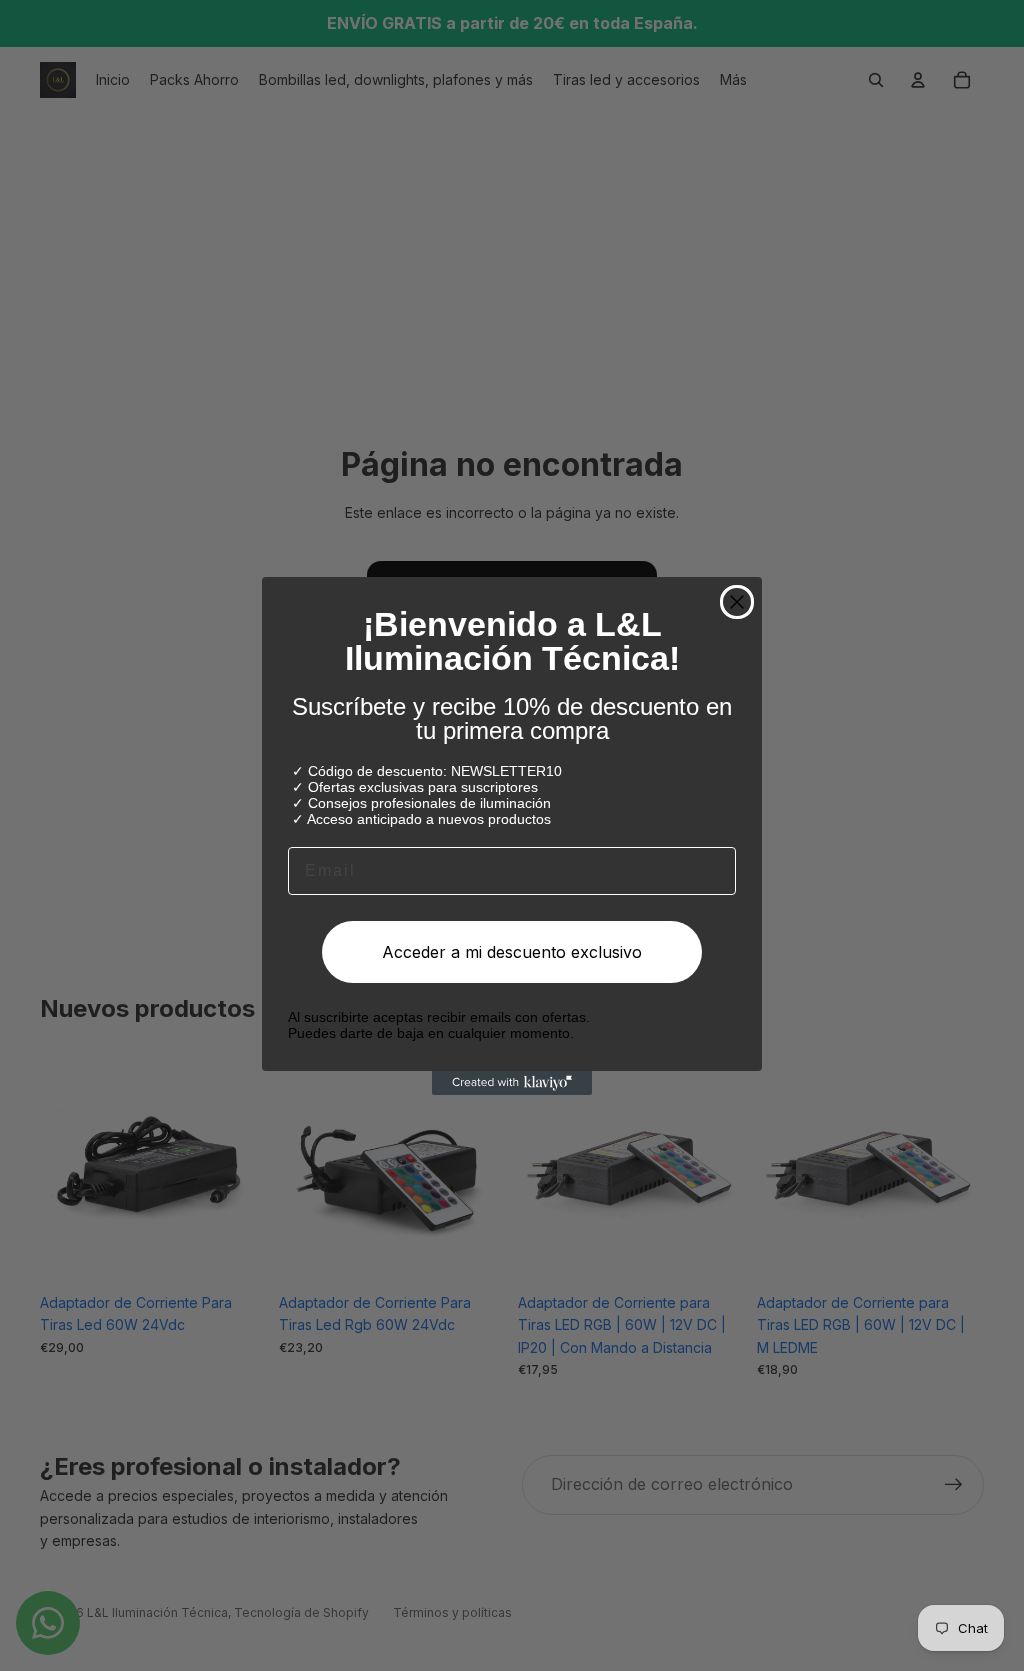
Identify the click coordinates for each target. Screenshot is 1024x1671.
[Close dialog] (737, 602)
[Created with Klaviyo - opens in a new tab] (512, 1083)
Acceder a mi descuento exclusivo (512, 952)
